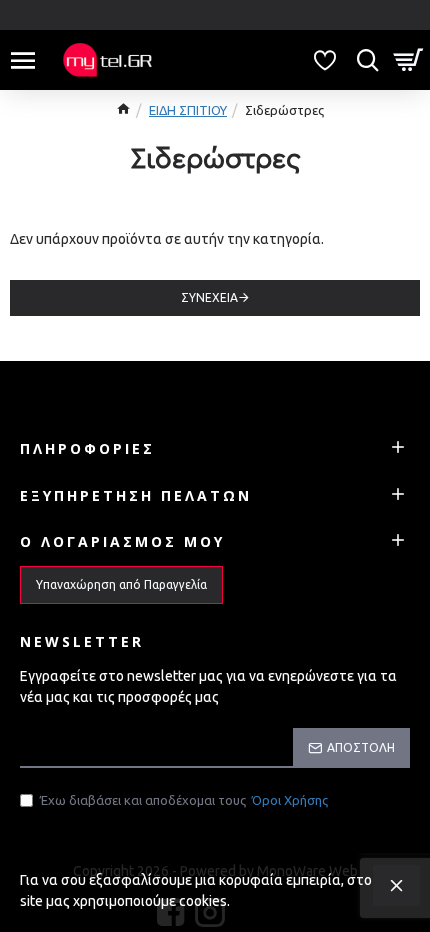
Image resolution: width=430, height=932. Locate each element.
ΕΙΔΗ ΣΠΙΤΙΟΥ (188, 110)
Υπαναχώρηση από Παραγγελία (121, 584)
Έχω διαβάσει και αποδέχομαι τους (184, 800)
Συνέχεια (209, 297)
